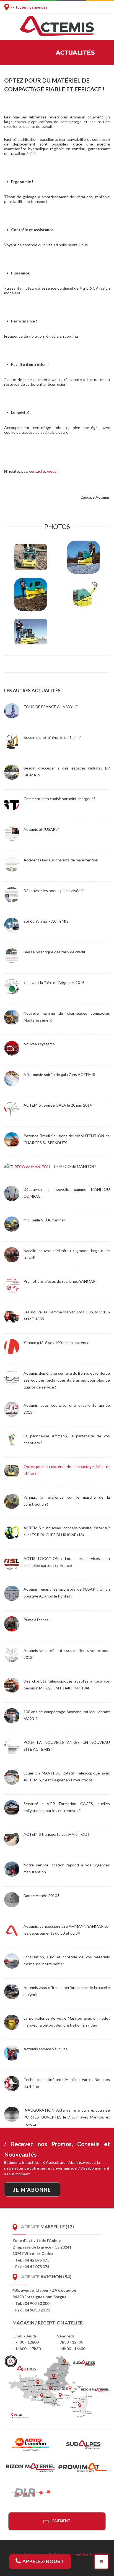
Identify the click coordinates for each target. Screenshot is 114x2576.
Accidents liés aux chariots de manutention (61, 860)
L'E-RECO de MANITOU (75, 1166)
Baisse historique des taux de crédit (55, 952)
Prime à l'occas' (36, 1620)
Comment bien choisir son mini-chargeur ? (59, 799)
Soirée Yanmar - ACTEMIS (46, 921)
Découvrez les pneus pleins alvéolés (55, 891)
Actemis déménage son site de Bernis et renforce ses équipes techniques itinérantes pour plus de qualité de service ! (67, 1380)
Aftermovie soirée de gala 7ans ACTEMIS (59, 1074)
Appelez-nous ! (42, 2561)
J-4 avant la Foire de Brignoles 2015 (54, 982)
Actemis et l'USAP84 (42, 829)
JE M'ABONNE (32, 2190)
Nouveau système (39, 1044)
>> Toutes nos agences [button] (28, 7)
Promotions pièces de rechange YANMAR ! (61, 1281)
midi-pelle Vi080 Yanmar (44, 1220)
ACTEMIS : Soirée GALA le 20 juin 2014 (58, 1105)
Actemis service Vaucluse (46, 2049)
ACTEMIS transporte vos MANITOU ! (56, 1834)
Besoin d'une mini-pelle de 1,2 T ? (52, 737)
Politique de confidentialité (74, 2555)
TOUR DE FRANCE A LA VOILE (51, 707)
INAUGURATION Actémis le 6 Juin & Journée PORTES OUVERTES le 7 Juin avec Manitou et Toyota (67, 2117)
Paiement (61, 2521)
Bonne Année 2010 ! (41, 1896)
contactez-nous (43, 471)
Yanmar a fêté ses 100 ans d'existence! (57, 1343)
